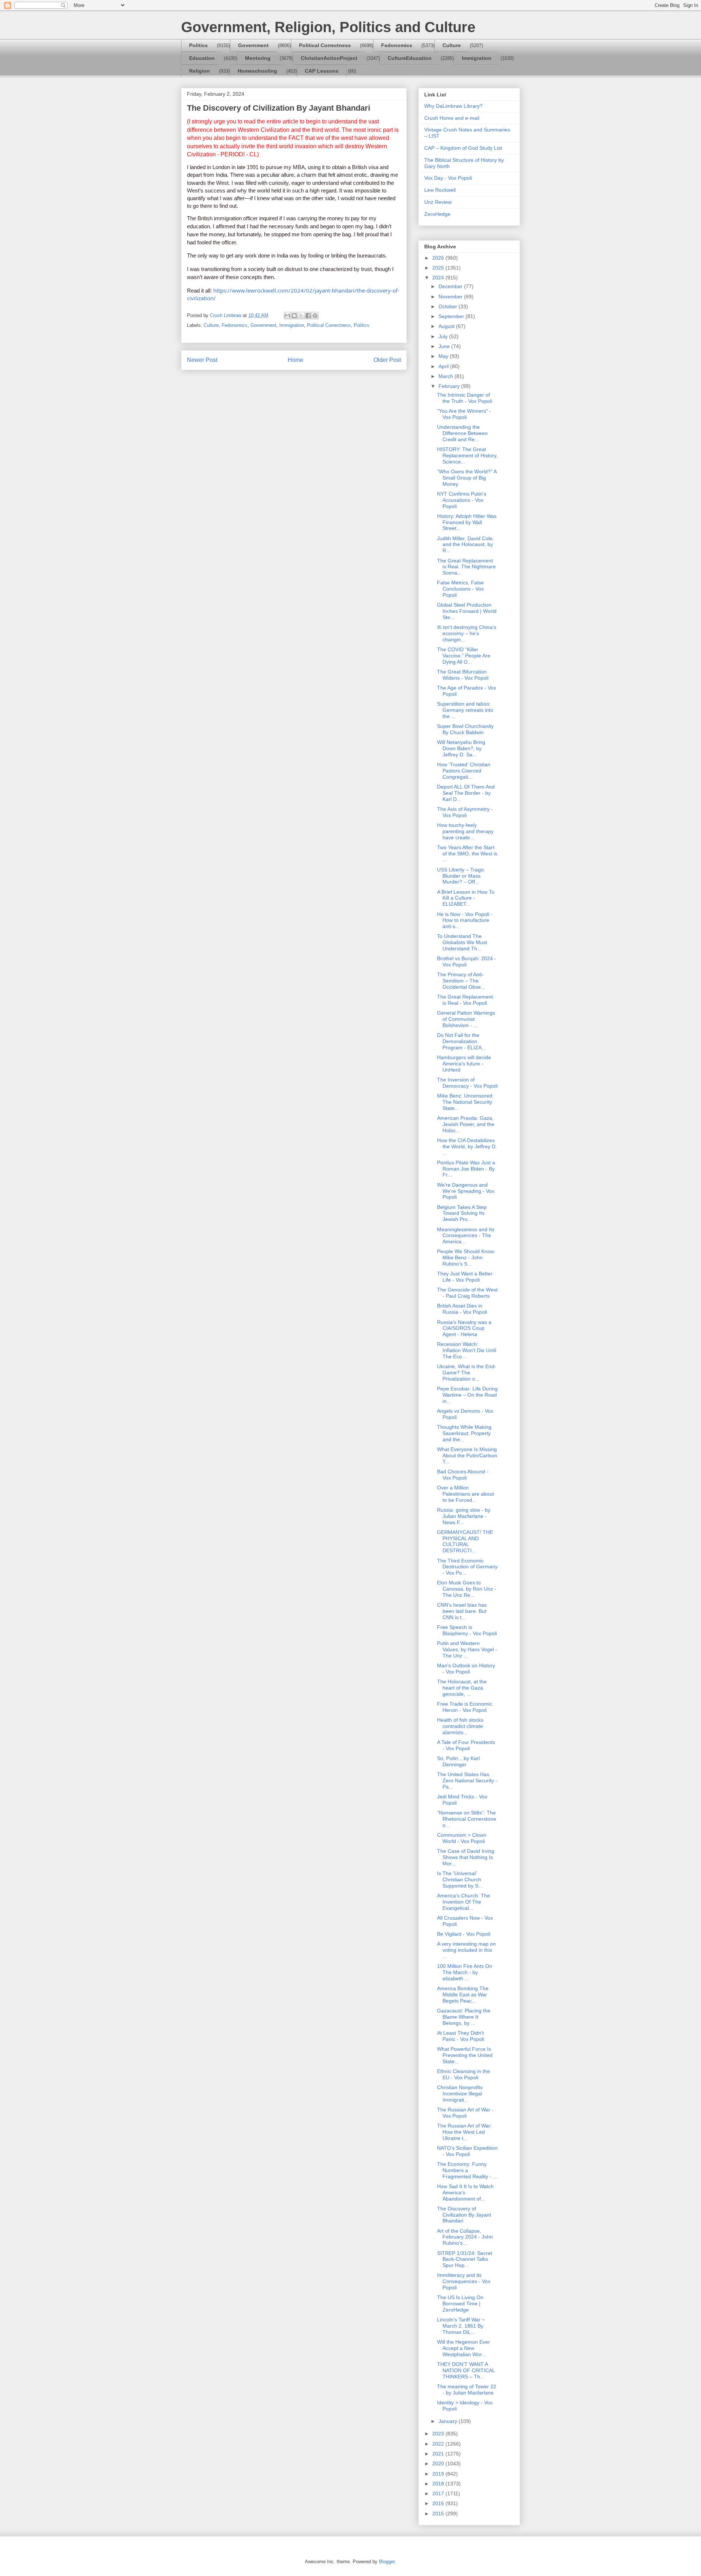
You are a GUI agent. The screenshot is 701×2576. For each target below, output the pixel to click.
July (444, 336)
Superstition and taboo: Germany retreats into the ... (465, 710)
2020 (439, 2464)
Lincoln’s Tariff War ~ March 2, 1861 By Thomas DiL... (461, 2326)
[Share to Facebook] (308, 316)
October (449, 306)
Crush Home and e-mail (452, 118)
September (452, 316)
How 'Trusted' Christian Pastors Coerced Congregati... (464, 771)
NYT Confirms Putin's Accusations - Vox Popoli (462, 500)
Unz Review (438, 202)
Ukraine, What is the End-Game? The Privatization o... (467, 1373)
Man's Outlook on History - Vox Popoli (466, 1669)
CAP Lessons (322, 71)
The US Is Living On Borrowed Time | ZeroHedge (460, 2304)
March (447, 376)
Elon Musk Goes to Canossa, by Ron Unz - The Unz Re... (467, 1589)
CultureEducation (410, 58)
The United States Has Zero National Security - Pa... (467, 1781)
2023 (439, 2434)
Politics (198, 45)
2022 (439, 2444)
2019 (439, 2474)
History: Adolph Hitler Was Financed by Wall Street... (467, 522)
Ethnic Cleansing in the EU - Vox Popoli (463, 2074)
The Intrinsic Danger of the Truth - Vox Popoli (465, 398)
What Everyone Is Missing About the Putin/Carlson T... (467, 1455)
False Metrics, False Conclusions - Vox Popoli (460, 589)
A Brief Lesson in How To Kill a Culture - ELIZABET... (466, 898)
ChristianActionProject (329, 58)
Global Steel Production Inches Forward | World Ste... (467, 611)
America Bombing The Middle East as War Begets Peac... (463, 1995)
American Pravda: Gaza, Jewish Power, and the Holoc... (466, 1124)
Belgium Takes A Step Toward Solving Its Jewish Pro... (462, 1213)
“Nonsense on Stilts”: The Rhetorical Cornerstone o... (467, 1819)
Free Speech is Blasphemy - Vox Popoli (467, 1630)
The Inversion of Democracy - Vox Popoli (467, 1083)
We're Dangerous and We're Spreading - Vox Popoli (466, 1191)
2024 (439, 278)
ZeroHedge (437, 214)
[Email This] (287, 316)
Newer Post (202, 360)
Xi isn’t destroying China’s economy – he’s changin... (467, 633)
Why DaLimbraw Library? (453, 106)
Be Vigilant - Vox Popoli (464, 1934)
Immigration (477, 58)
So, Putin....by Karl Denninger (458, 1761)
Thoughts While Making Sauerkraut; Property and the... (464, 1433)
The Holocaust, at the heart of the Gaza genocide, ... (462, 1688)
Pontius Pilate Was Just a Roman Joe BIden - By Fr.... (466, 1169)
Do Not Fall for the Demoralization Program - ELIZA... (461, 1041)
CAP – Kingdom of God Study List (463, 148)
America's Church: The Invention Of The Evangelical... (463, 1902)
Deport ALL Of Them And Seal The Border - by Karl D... (466, 793)
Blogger (387, 2562)
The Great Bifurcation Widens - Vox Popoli (463, 675)
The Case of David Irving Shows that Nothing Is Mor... (466, 1857)
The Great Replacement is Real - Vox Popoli (465, 1000)
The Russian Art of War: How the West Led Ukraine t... (464, 2132)
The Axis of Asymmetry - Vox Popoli (465, 812)
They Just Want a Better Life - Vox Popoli (465, 1277)
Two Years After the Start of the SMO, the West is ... (467, 854)
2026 (439, 258)
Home (296, 360)
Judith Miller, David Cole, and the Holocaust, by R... (466, 545)
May (444, 356)
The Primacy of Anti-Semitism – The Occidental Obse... (461, 981)
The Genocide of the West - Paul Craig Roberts (467, 1293)
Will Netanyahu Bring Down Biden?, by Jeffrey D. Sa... (461, 748)
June (445, 346)
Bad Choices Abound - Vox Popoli (463, 1475)
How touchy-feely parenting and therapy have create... (465, 831)
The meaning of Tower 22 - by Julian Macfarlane (467, 2390)
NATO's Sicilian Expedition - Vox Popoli (467, 2151)
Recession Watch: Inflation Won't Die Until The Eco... (467, 1350)
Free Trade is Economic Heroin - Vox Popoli (465, 1707)
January (449, 2421)
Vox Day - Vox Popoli (448, 178)
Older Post (387, 360)
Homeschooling (257, 71)
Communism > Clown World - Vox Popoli (462, 1838)
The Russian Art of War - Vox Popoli (465, 2113)
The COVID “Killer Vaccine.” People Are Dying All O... (464, 656)
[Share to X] (301, 316)
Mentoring (258, 58)
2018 (439, 2484)
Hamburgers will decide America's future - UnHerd (464, 1064)
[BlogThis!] (294, 316)
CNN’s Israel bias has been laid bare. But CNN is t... (462, 1611)
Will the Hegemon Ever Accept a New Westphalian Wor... (463, 2348)
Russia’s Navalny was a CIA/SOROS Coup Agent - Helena (464, 1328)
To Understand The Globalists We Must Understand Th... (462, 942)
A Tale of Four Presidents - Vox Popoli (466, 1745)
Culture (452, 45)
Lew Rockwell (440, 190)
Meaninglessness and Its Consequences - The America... (466, 1236)
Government (253, 45)
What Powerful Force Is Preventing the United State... (465, 2055)
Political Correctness (325, 45)
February (450, 386)
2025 (439, 268)
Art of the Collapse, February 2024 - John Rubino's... (465, 2237)
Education (202, 58)
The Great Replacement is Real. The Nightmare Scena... (466, 567)
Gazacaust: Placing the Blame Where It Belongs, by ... (464, 2017)
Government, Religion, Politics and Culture (328, 27)
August (447, 326)
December (451, 286)
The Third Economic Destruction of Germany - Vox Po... (467, 1567)
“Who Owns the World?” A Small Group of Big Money (467, 478)
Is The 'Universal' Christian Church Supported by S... (460, 1879)
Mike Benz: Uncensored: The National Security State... (465, 1102)
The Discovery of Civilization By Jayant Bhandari (464, 2215)
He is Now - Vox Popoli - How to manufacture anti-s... (465, 920)
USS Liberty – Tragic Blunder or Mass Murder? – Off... (461, 876)
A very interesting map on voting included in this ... (466, 1950)
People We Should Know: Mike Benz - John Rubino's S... (466, 1258)
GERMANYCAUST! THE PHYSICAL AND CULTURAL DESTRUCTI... (465, 1541)
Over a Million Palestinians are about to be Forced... (466, 1494)
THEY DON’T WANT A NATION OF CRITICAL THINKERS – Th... (466, 2370)
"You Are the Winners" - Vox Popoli (464, 414)
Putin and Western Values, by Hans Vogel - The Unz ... (467, 1649)
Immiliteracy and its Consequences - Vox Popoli (464, 2281)
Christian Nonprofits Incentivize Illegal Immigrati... (460, 2094)
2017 (439, 2493)
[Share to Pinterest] (315, 316)
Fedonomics (397, 45)
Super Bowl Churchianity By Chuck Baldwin (465, 729)
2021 (439, 2454)
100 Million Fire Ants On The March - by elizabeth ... (465, 1972)
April (444, 366)
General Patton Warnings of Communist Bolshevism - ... (466, 1019)
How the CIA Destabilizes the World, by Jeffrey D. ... (467, 1146)
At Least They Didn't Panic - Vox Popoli (461, 2036)
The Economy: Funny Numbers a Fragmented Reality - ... (467, 2170)
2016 (439, 2503)
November (451, 297)
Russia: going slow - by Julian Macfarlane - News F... (464, 1516)
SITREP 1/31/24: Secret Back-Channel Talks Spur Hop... (465, 2259)
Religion (200, 71)
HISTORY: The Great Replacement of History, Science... (467, 455)
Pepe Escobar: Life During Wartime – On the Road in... (467, 1395)
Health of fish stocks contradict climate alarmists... (460, 1726)
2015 (439, 2514)
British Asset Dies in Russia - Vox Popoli (462, 1309)
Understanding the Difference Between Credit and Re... (462, 433)
